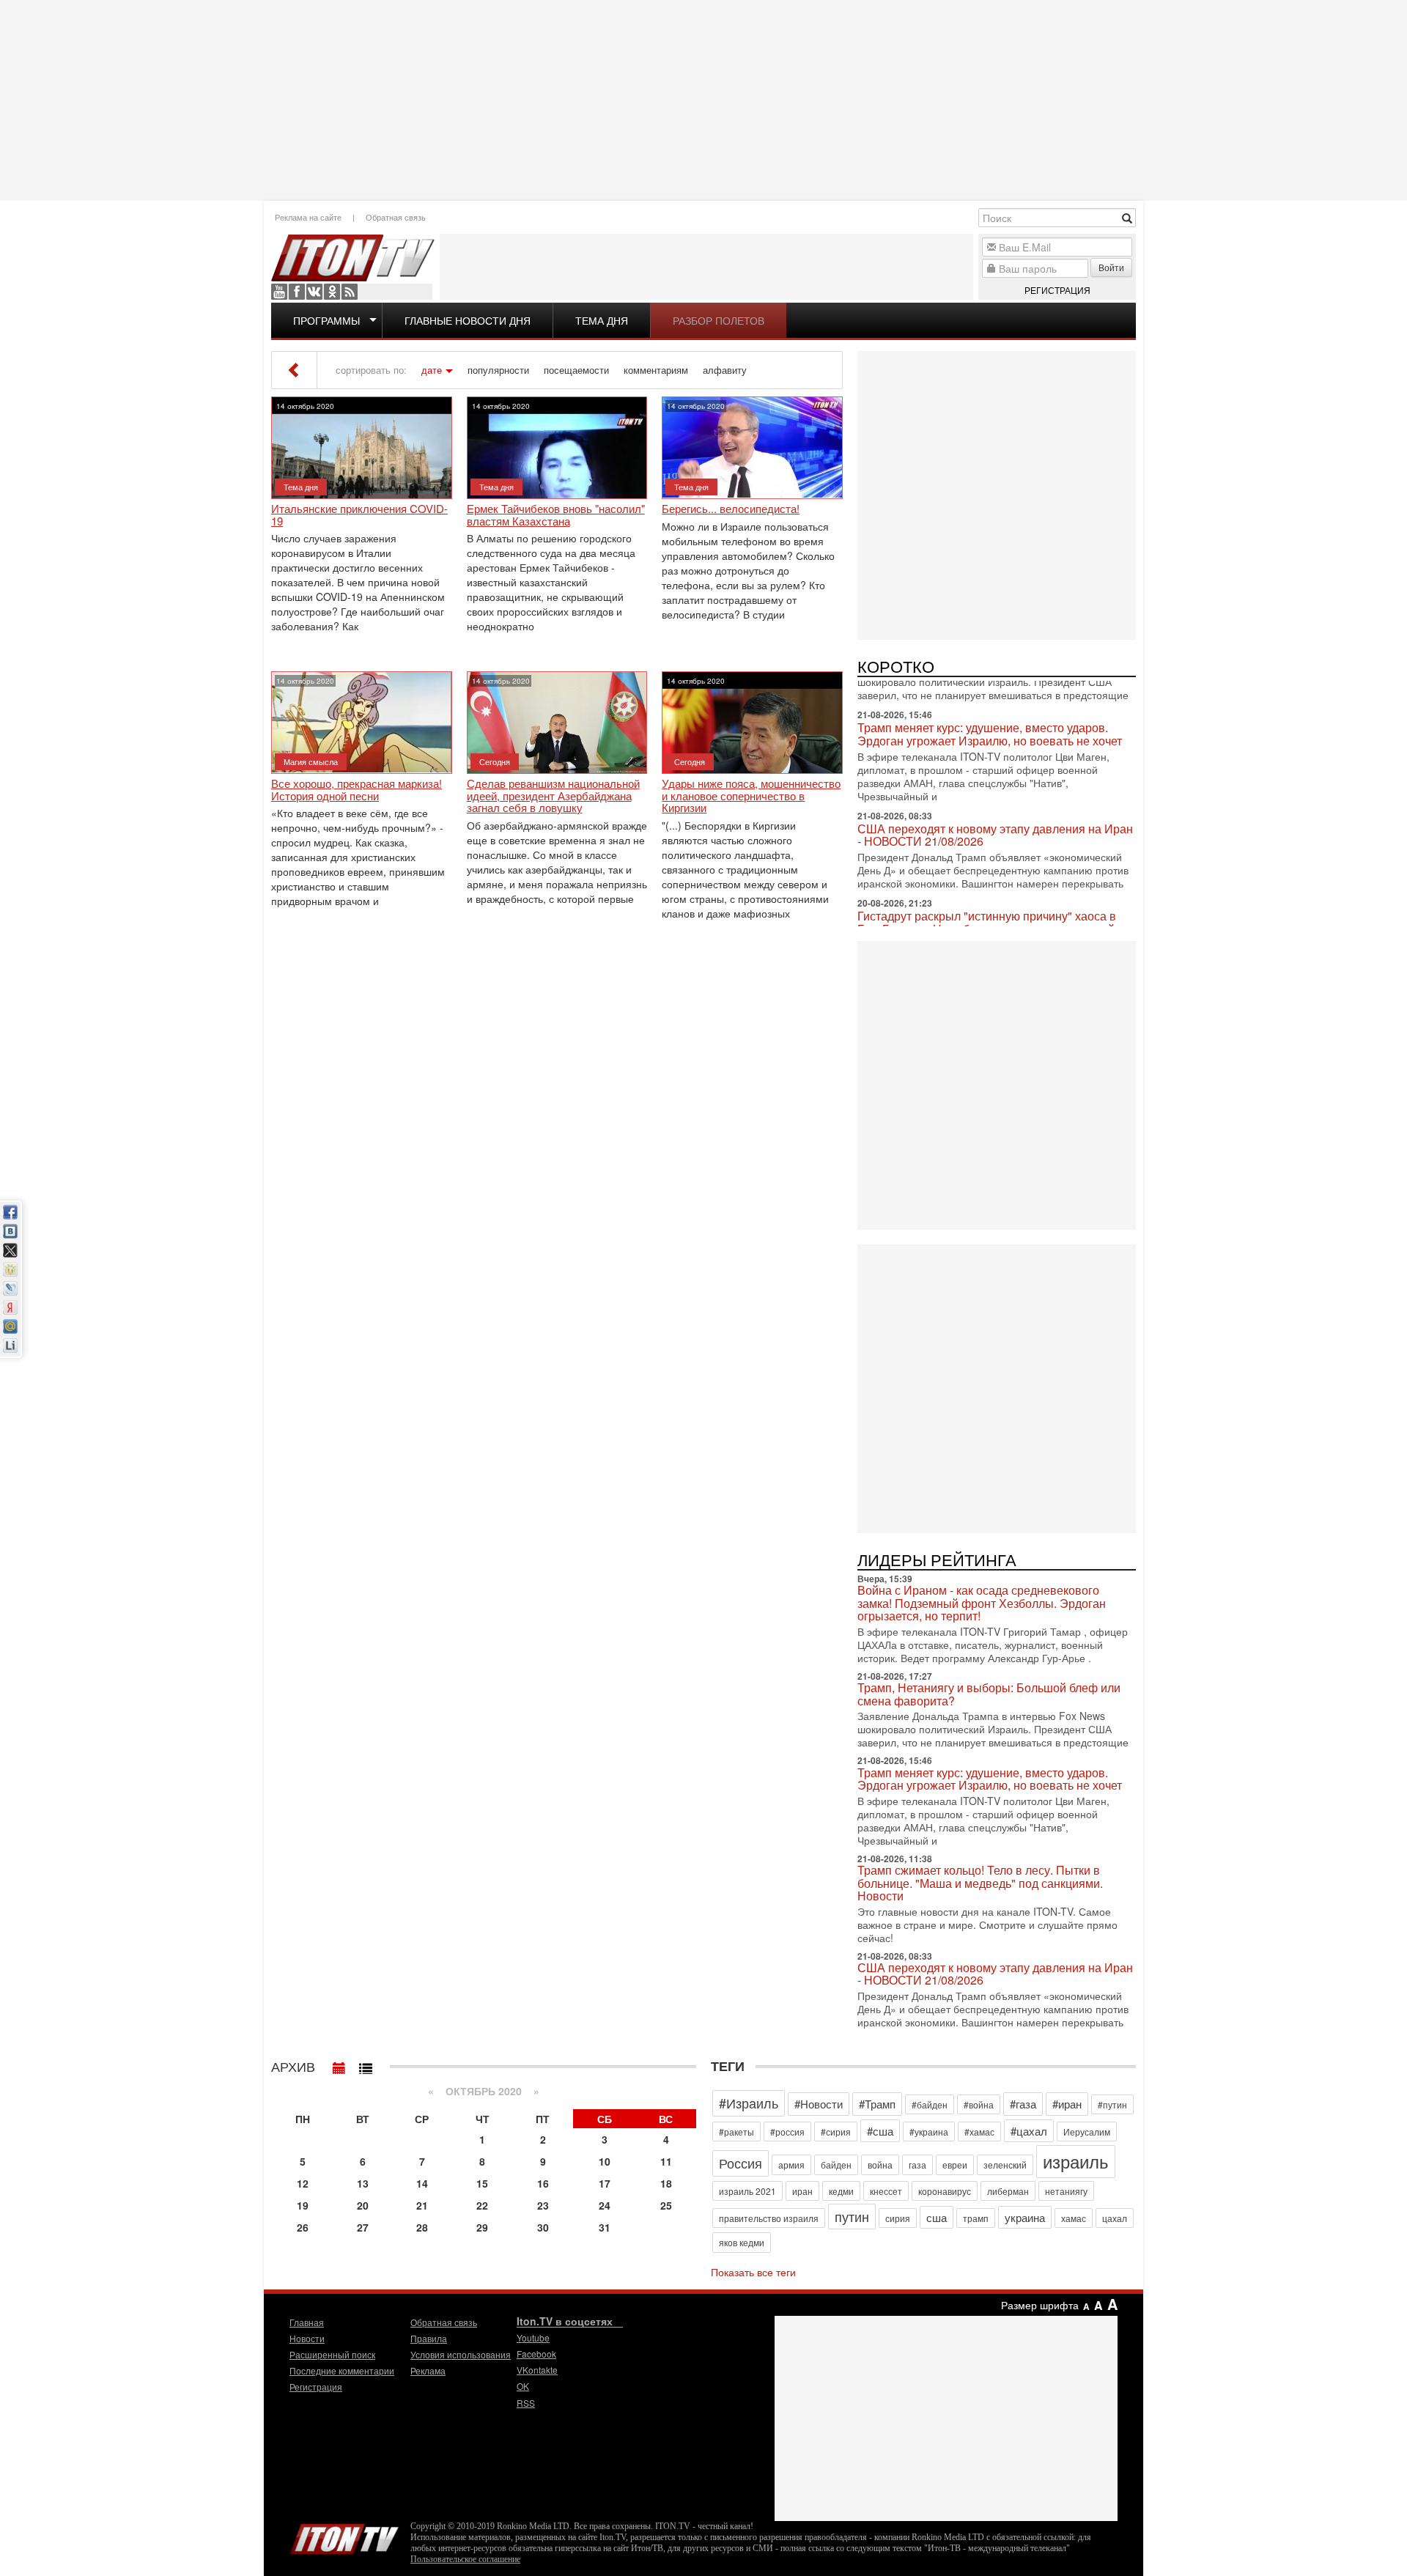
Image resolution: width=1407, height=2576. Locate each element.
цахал (1115, 2218)
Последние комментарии (342, 2370)
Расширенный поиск (332, 2354)
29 (482, 2227)
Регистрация (1057, 290)
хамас (1074, 2218)
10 (605, 2161)
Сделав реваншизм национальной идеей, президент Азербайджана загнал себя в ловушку (553, 796)
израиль (1076, 2161)
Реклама (428, 2370)
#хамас (979, 2132)
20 (363, 2205)
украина (1025, 2217)
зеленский (1005, 2164)
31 (605, 2227)
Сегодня (495, 761)
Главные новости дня (468, 320)
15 (482, 2183)
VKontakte (314, 292)
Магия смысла (311, 761)
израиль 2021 (747, 2191)
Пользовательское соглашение (465, 2559)
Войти (1111, 267)
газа (917, 2164)
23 (543, 2205)
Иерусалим (1087, 2132)
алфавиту (725, 370)
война (880, 2164)
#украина (929, 2132)
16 (543, 2183)
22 (482, 2205)
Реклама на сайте (308, 217)
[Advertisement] (703, 99)
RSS (350, 292)
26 (303, 2227)
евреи (955, 2164)
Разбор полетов (719, 320)
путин (852, 2216)
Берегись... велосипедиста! (731, 509)
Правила (429, 2338)
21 (422, 2205)
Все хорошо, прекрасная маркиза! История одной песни (357, 790)
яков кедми (742, 2242)
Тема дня (602, 320)
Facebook (297, 292)
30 (543, 2227)
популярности (498, 370)
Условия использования (461, 2354)
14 (422, 2183)
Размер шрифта (1040, 2305)
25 (666, 2205)
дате (432, 370)
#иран (1067, 2104)
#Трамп (877, 2104)
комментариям (656, 370)
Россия (741, 2163)
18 (666, 2183)
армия (791, 2164)
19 (303, 2205)
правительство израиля (769, 2218)
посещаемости (576, 370)
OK (332, 292)
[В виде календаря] (339, 2064)
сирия (898, 2218)
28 (422, 2227)
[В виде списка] (366, 2064)
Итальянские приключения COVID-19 (359, 515)
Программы (326, 320)
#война (979, 2104)
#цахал (1029, 2131)
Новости (307, 2338)
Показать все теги (753, 2272)
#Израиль (749, 2103)
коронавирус (945, 2191)
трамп (976, 2218)
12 (303, 2183)
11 (666, 2161)
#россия (787, 2132)
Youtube (279, 292)
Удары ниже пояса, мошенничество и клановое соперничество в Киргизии (751, 796)
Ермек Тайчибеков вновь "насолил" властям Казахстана (556, 515)
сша (937, 2217)
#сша (880, 2131)
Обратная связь (396, 217)
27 (363, 2227)
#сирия (836, 2132)
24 (605, 2205)
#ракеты (736, 2132)
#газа (1023, 2104)
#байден (930, 2104)
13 (363, 2183)
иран (802, 2191)
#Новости (819, 2104)
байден (836, 2164)
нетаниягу (1066, 2191)
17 (605, 2183)
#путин (1112, 2104)
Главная (307, 2322)
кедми (841, 2191)
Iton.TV (344, 2536)
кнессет (886, 2191)
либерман (1008, 2191)
